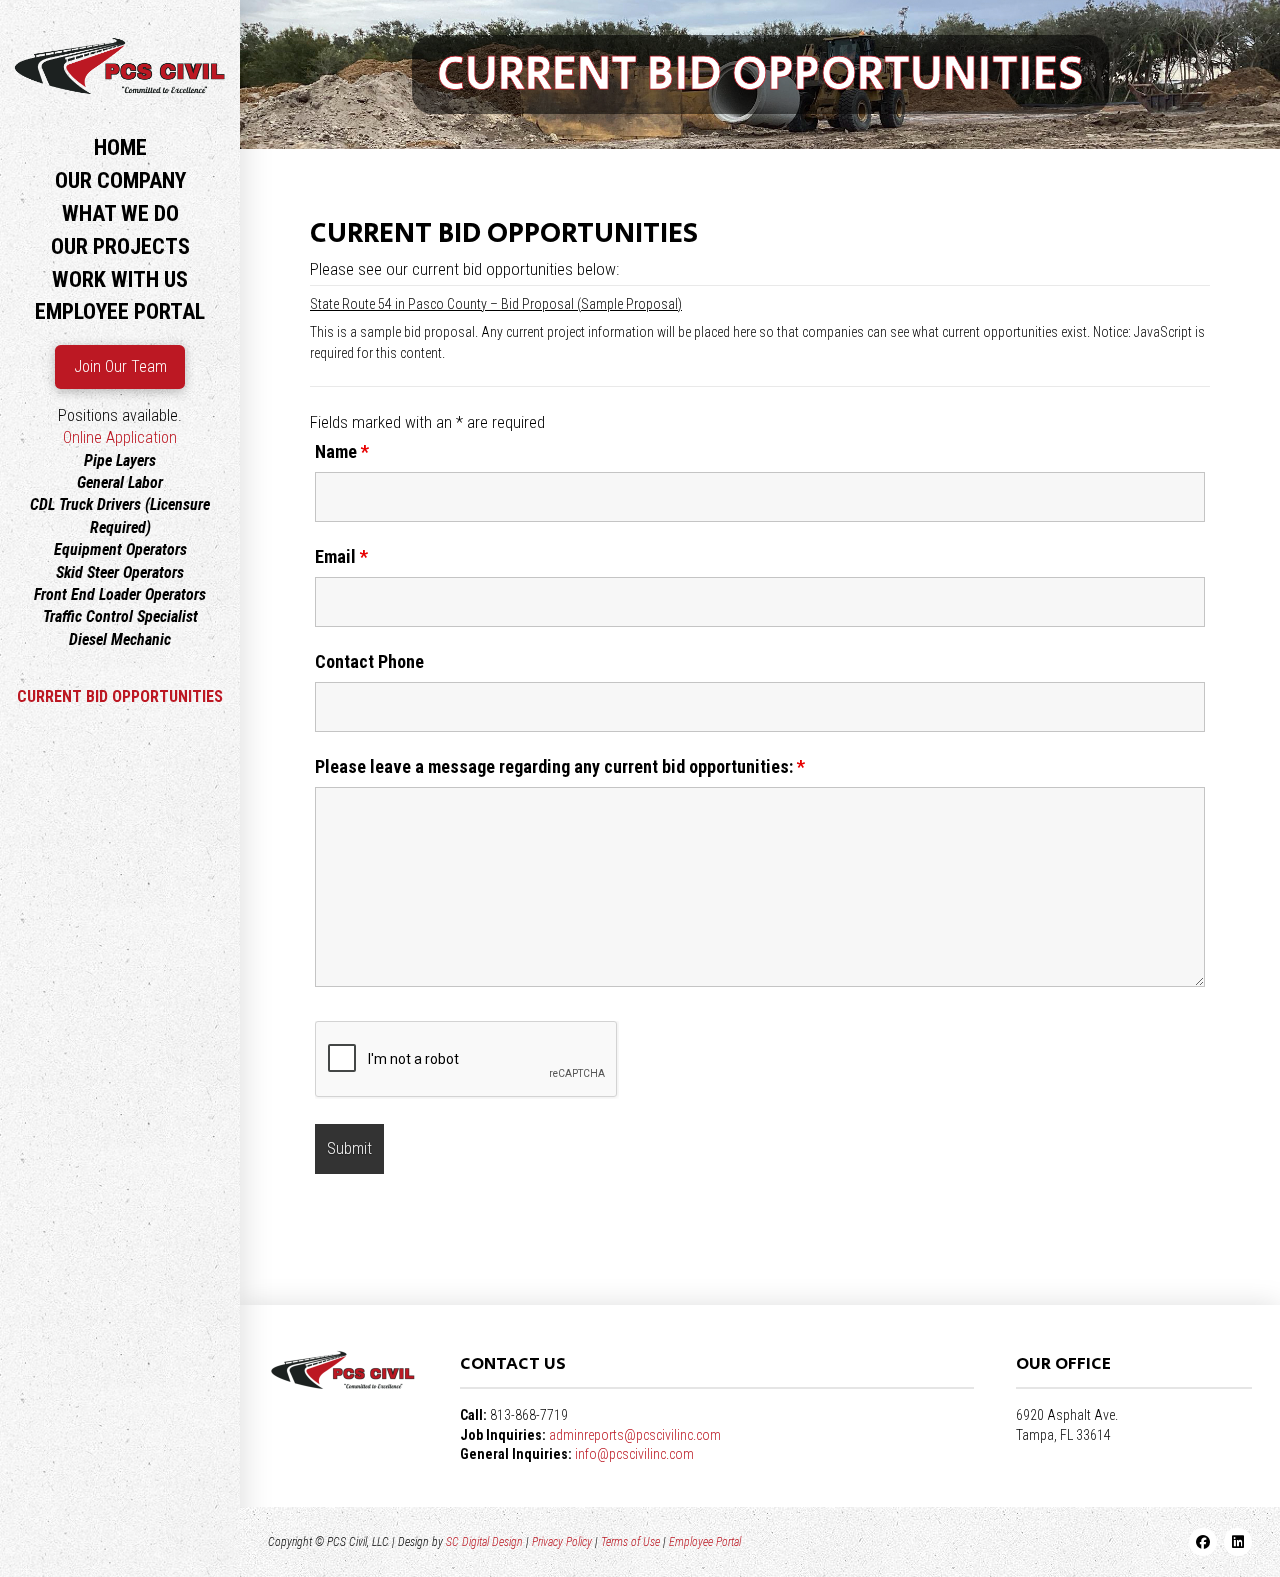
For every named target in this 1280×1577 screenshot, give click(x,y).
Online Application (120, 437)
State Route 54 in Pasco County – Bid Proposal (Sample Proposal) (496, 304)
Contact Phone (369, 662)
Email (341, 557)
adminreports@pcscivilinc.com (635, 1435)
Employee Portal (705, 1542)
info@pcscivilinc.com (634, 1454)
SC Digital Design (484, 1542)
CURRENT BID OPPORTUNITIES (120, 696)
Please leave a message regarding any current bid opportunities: (560, 767)
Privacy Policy (562, 1542)
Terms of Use (630, 1542)
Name (342, 452)
